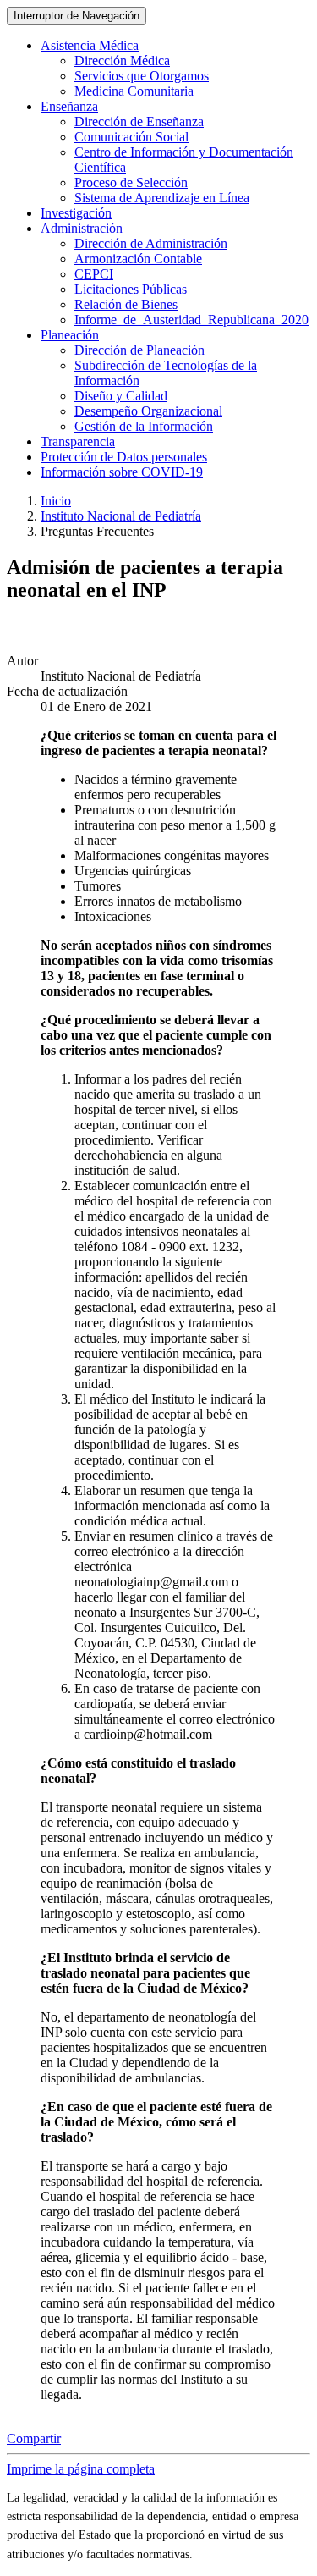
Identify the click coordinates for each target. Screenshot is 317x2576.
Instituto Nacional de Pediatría (121, 516)
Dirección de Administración (151, 243)
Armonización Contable (138, 259)
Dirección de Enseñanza (139, 121)
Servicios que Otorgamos (142, 76)
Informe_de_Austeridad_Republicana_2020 (191, 320)
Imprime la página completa (81, 2469)
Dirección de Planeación (139, 350)
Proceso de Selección (131, 182)
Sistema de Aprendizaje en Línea (162, 198)
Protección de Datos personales (124, 457)
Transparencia (78, 441)
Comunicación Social (131, 137)
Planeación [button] (70, 335)
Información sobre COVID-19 (122, 472)
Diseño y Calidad (121, 396)
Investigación (76, 213)
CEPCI (94, 274)
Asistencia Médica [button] (90, 45)
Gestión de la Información (144, 426)
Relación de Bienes (126, 304)
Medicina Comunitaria (134, 91)
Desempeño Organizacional (148, 411)
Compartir (34, 2438)
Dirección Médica (122, 61)
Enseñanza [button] (69, 106)
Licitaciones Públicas (131, 289)
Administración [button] (82, 228)
